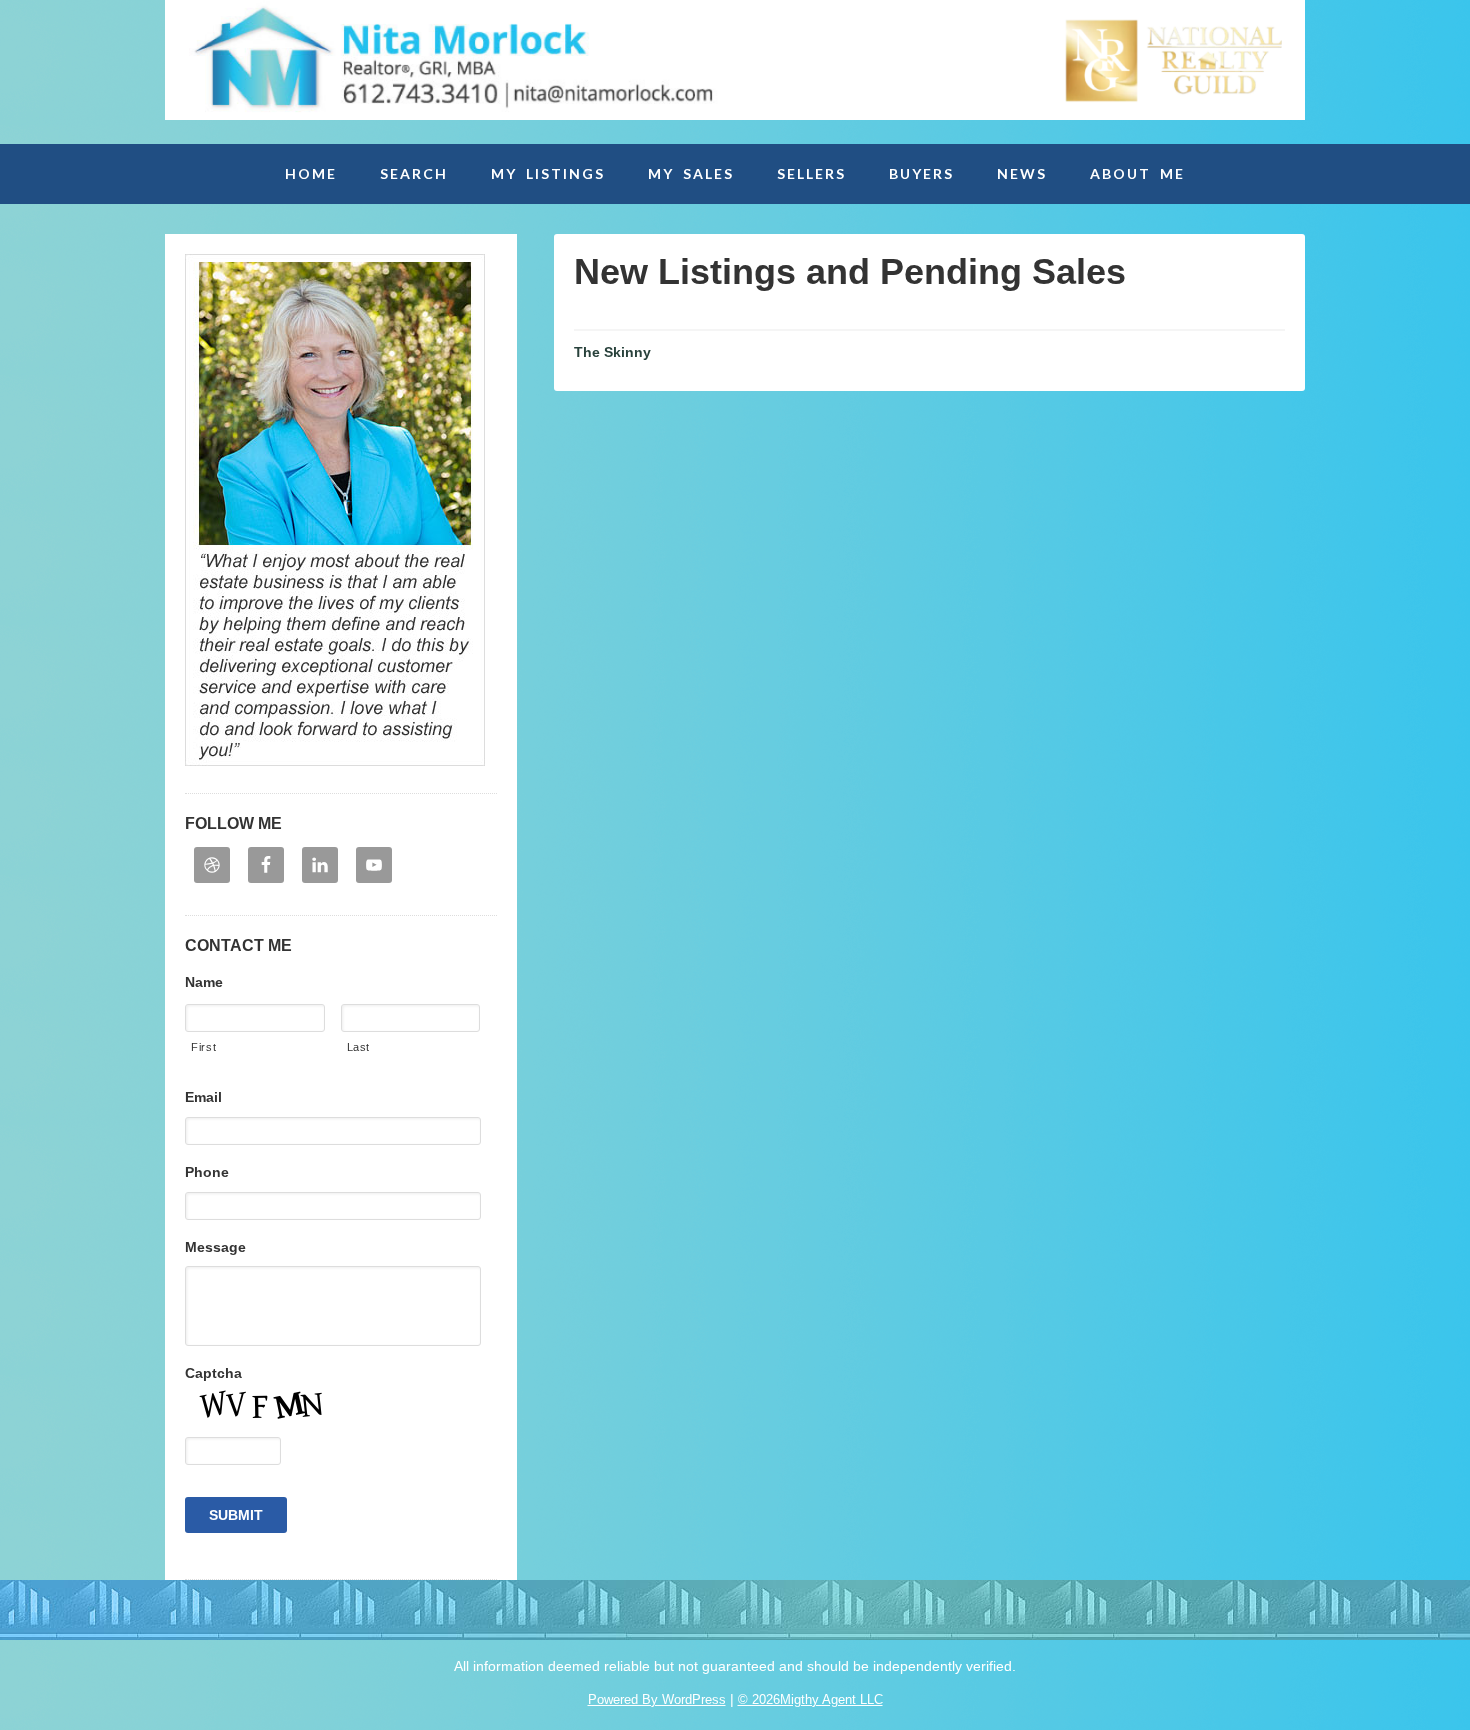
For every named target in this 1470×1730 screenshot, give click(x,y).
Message (215, 1247)
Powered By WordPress (657, 1699)
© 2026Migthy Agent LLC (810, 1699)
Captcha (213, 1373)
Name (204, 982)
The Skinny (612, 352)
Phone (207, 1172)
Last (359, 1047)
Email (203, 1097)
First (203, 1047)
